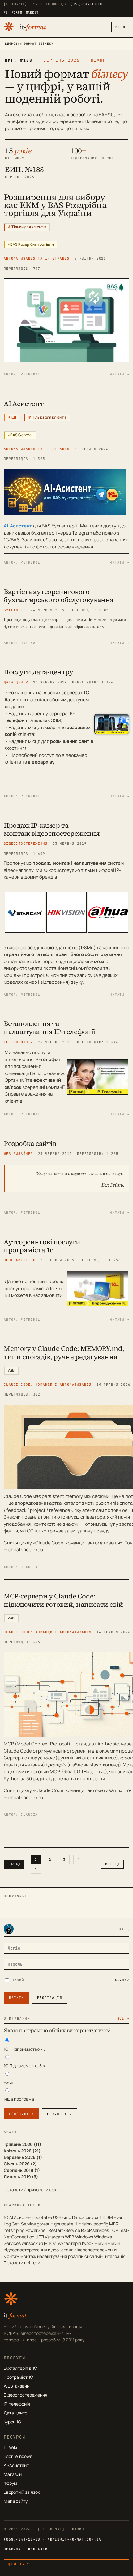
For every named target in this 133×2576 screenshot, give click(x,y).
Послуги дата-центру (39, 672)
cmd (67, 2217)
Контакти (38, 2549)
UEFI (40, 2237)
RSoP (86, 2230)
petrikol (30, 374)
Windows (84, 2237)
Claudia (29, 1567)
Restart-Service (64, 2230)
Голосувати (21, 2114)
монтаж (12, 2256)
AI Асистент (24, 404)
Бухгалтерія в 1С (20, 2368)
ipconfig (100, 2224)
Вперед (112, 1864)
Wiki (11, 1370)
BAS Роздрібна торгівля (32, 244)
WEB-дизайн (17, 2386)
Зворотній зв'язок (22, 2492)
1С (6, 2217)
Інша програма (19, 2099)
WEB (70, 2237)
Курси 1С (12, 2422)
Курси (88, 2243)
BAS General (21, 435)
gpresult (45, 2224)
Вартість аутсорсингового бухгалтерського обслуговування (59, 596)
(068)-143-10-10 (86, 4)
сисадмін (94, 2256)
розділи (76, 2256)
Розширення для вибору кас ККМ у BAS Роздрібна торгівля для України (55, 205)
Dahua (78, 2217)
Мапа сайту (16, 2501)
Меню (120, 27)
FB (6, 12)
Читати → (120, 374)
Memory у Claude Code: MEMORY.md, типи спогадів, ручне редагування (64, 1352)
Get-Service (24, 2224)
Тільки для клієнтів (29, 227)
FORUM (17, 12)
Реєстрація (50, 1998)
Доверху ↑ (19, 2564)
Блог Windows (18, 2456)
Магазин (13, 2474)
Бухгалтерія (69, 2243)
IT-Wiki (10, 2447)
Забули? (121, 1980)
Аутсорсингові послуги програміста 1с (42, 1246)
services (101, 2230)
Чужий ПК (21, 1980)
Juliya (28, 643)
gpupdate (64, 2224)
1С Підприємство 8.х (24, 2066)
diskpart (94, 2217)
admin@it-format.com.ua (74, 2539)
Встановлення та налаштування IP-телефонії (49, 1028)
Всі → (123, 2018)
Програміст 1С (18, 2377)
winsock (30, 2243)
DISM (108, 2217)
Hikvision (83, 2224)
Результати (60, 2114)
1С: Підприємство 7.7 (25, 2049)
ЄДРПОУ (47, 2243)
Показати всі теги (22, 2263)
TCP (114, 2230)
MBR (114, 2224)
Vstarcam (54, 2237)
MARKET (32, 12)
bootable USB (48, 2217)
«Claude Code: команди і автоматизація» (78, 1543)
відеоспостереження (96, 2250)
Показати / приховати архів (32, 2190)
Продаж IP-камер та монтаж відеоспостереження (52, 829)
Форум (10, 2483)
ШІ (14, 417)
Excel (9, 2082)
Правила (12, 2549)
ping (20, 2230)
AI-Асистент (16, 2465)
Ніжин (101, 2243)
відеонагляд (61, 2250)
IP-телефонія (17, 2404)
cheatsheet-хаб (26, 1550)
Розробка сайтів (30, 1143)
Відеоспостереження (26, 2395)
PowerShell (36, 2230)
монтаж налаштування (44, 2256)
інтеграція (115, 2256)
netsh (9, 2230)
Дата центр (15, 2413)
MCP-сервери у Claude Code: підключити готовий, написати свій (63, 1600)
